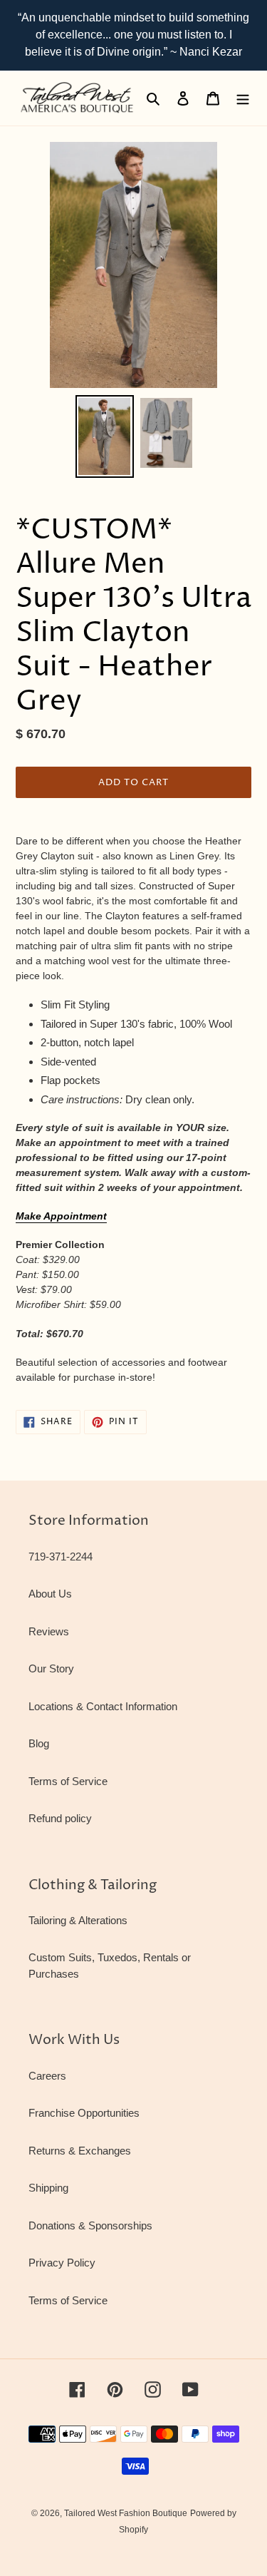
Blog (39, 1743)
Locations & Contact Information (103, 1706)
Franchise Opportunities (84, 2113)
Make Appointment (61, 1216)
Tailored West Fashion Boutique (126, 2513)
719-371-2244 (61, 1557)
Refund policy (60, 1818)
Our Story (51, 1668)
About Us (50, 1594)
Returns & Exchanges (80, 2151)
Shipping (48, 2188)
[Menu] (243, 98)
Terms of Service (68, 1781)
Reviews (49, 1631)
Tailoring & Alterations (78, 1920)
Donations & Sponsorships (90, 2225)
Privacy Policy (62, 2263)
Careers (47, 2076)
